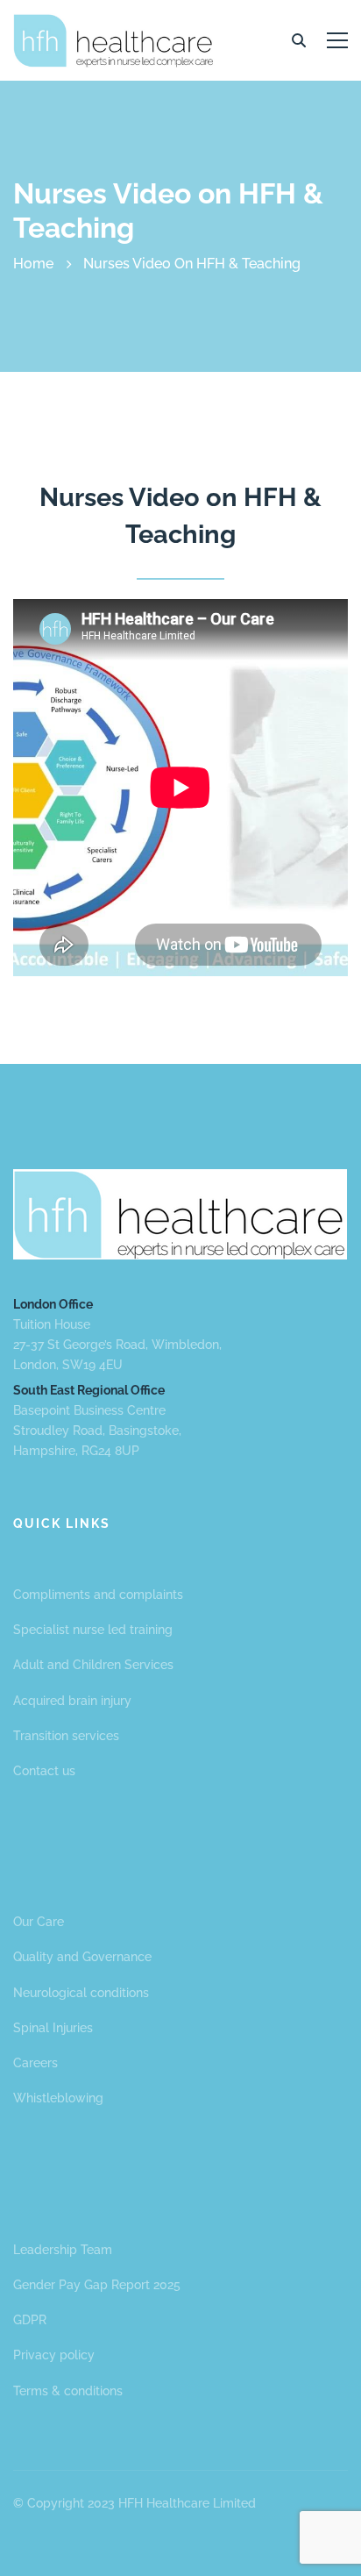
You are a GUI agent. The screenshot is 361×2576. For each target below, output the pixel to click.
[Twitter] (13, 2544)
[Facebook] (31, 2544)
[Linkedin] (48, 2544)
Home (33, 264)
